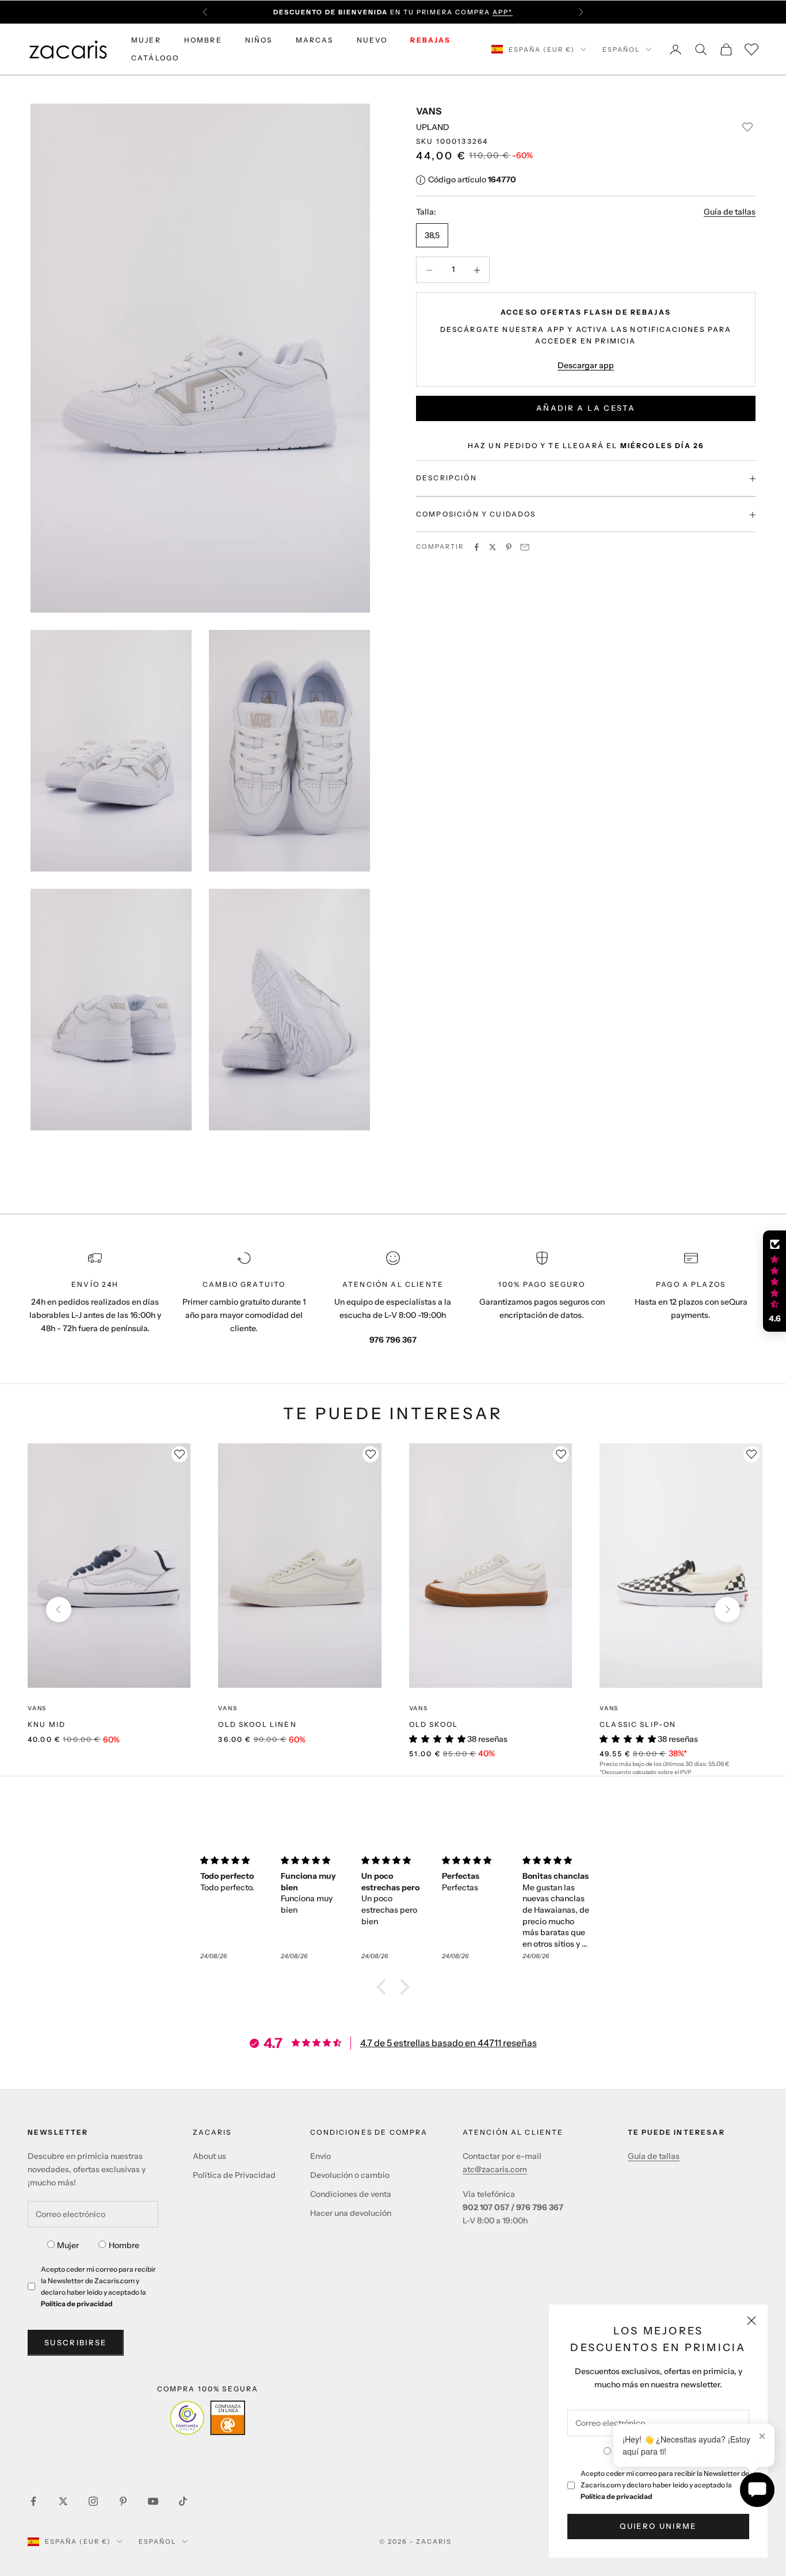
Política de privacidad (617, 2496)
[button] (384, 1987)
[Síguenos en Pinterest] (123, 2501)
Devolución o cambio (350, 2175)
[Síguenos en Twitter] (63, 2501)
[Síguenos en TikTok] (183, 2501)
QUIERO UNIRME (658, 2526)
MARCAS (315, 40)
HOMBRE (203, 40)
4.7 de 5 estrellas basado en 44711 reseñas (449, 2043)
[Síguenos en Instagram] (93, 2501)
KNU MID (47, 1724)
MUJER (146, 40)
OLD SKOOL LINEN (257, 1724)
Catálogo (155, 58)
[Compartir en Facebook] (476, 547)
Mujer (68, 2245)
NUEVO (372, 40)
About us (209, 2156)
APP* (503, 12)
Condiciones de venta (351, 2194)
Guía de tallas (730, 212)
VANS (429, 111)
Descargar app (586, 365)
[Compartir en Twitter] (493, 547)
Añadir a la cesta (586, 408)
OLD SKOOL (434, 1724)
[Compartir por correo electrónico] (525, 547)
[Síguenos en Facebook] (33, 2501)
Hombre (124, 2245)
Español (621, 49)
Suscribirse (76, 2342)
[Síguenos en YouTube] (153, 2501)
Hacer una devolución (351, 2213)
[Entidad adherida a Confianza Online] (207, 2418)
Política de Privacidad (234, 2175)
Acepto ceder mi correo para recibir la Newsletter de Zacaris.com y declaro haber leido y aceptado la (665, 2485)
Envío (320, 2156)
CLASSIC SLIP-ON (638, 1724)
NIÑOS (259, 40)
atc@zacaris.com (495, 2169)
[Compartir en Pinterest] (509, 547)
